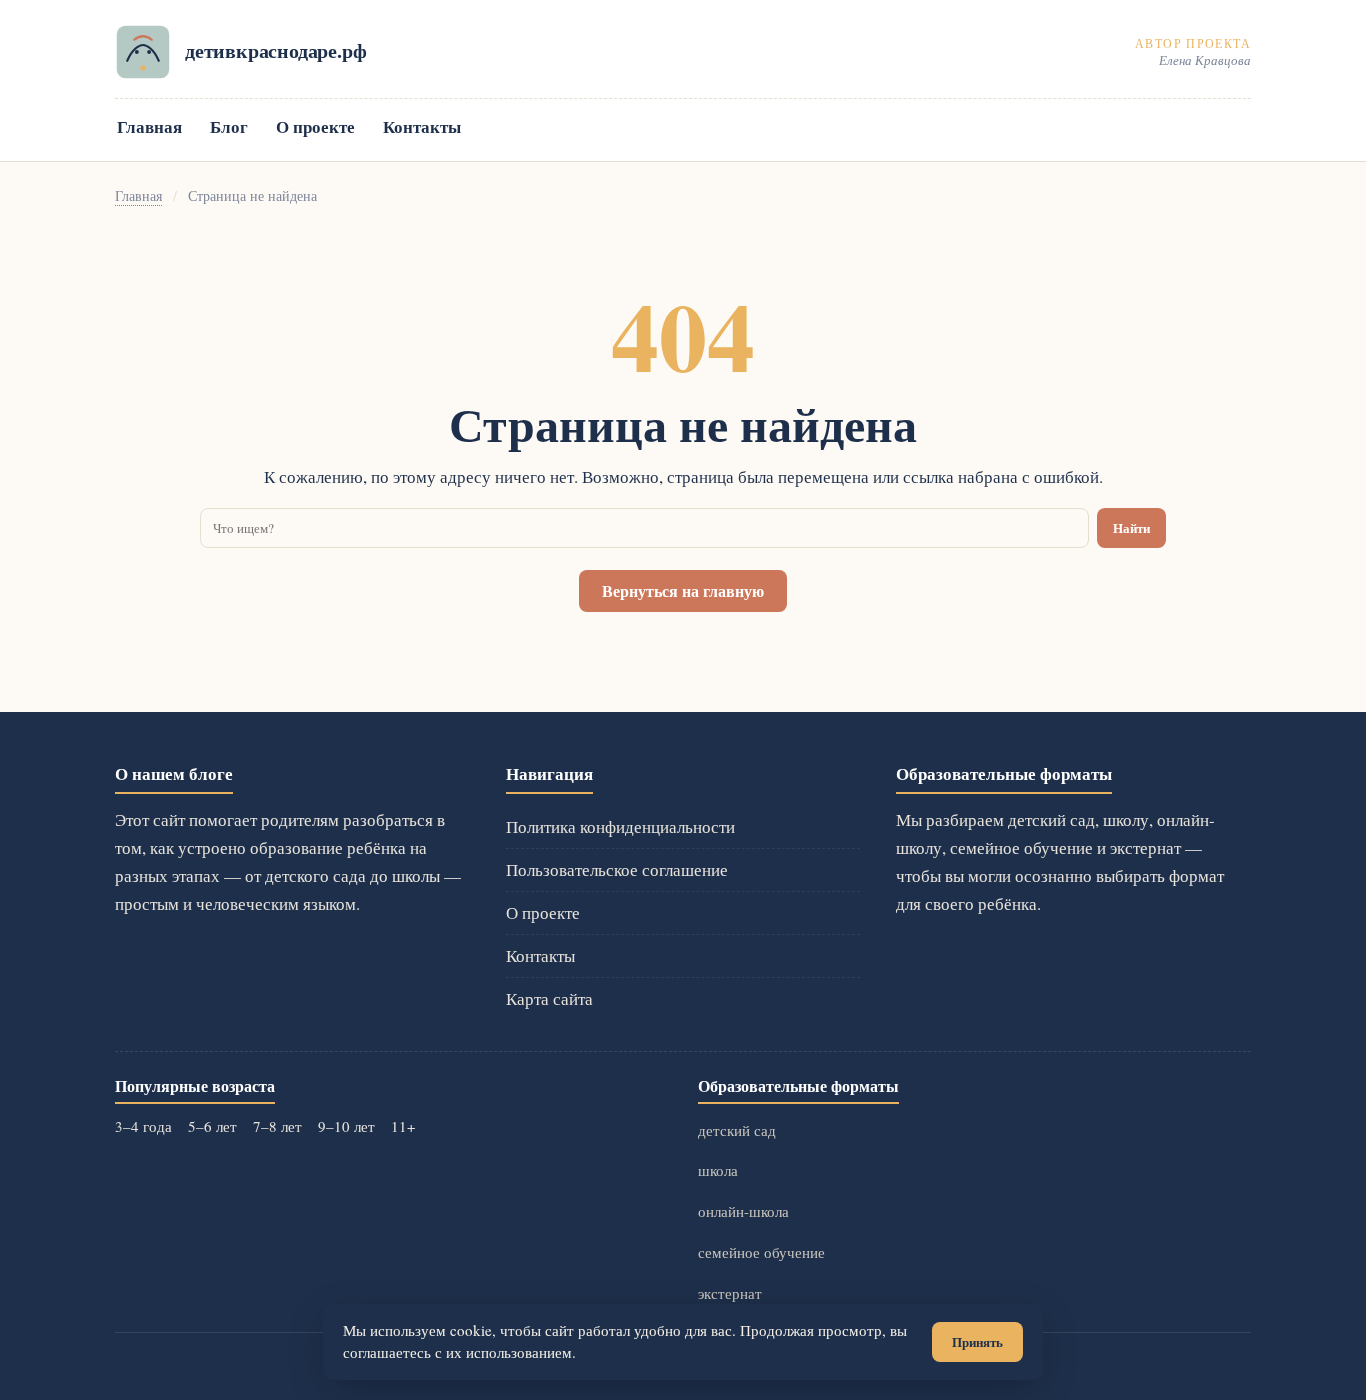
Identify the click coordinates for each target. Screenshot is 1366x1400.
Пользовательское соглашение (617, 869)
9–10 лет (346, 1126)
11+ (403, 1126)
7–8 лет (277, 1126)
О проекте (315, 126)
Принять (977, 1342)
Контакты (422, 126)
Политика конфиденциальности (620, 826)
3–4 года (143, 1126)
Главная (149, 126)
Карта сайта (549, 998)
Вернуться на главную (683, 590)
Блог (229, 126)
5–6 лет (212, 1126)
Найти (1131, 528)
